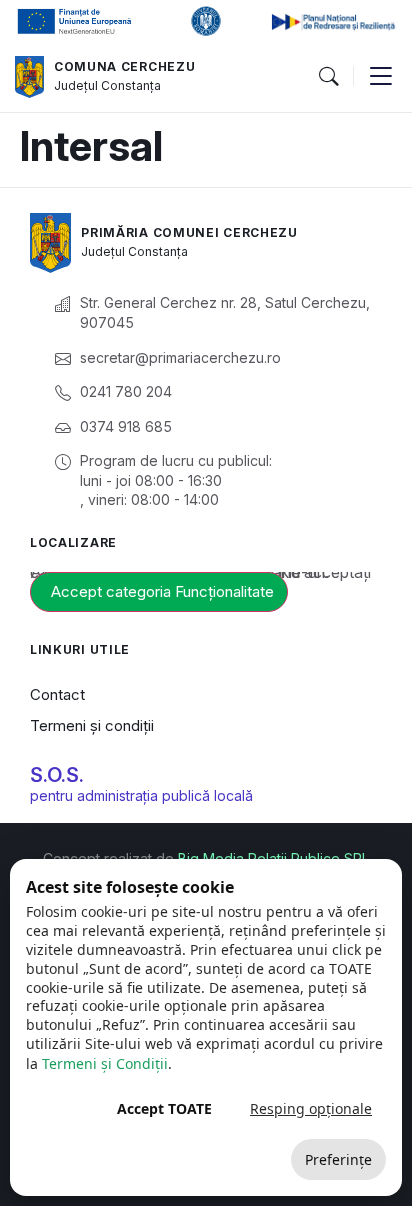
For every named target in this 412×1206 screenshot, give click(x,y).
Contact (57, 694)
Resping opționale (311, 1108)
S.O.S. (57, 775)
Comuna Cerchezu (125, 66)
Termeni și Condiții (105, 1063)
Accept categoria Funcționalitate (162, 591)
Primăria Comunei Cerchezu (189, 232)
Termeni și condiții (92, 725)
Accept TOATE (164, 1108)
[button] (328, 77)
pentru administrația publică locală (141, 795)
